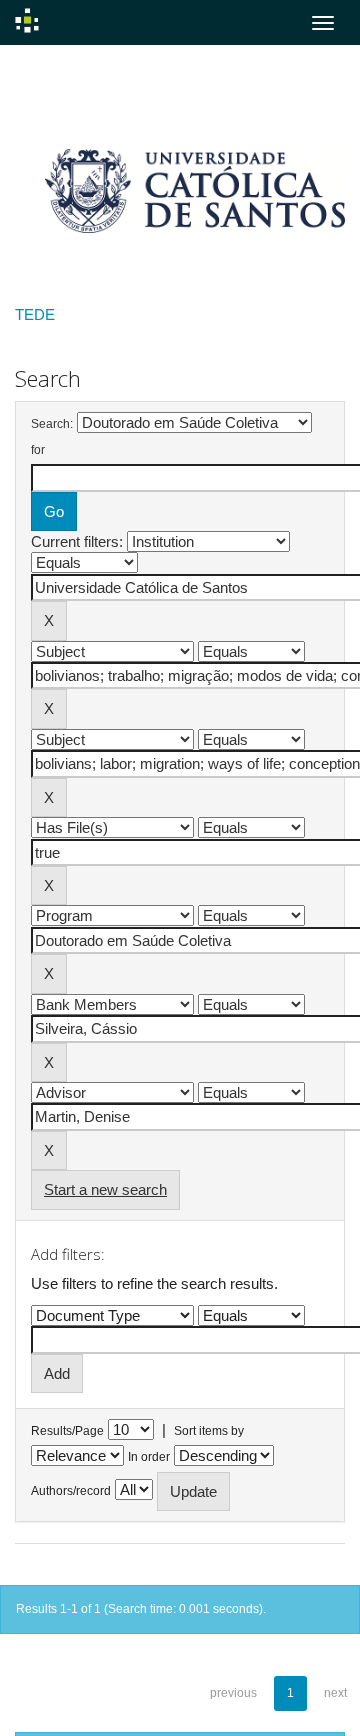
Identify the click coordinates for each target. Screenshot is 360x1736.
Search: (52, 424)
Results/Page (67, 1431)
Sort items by (209, 1431)
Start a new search (105, 1189)
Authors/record (71, 1491)
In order (149, 1457)
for (38, 450)
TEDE (35, 314)
